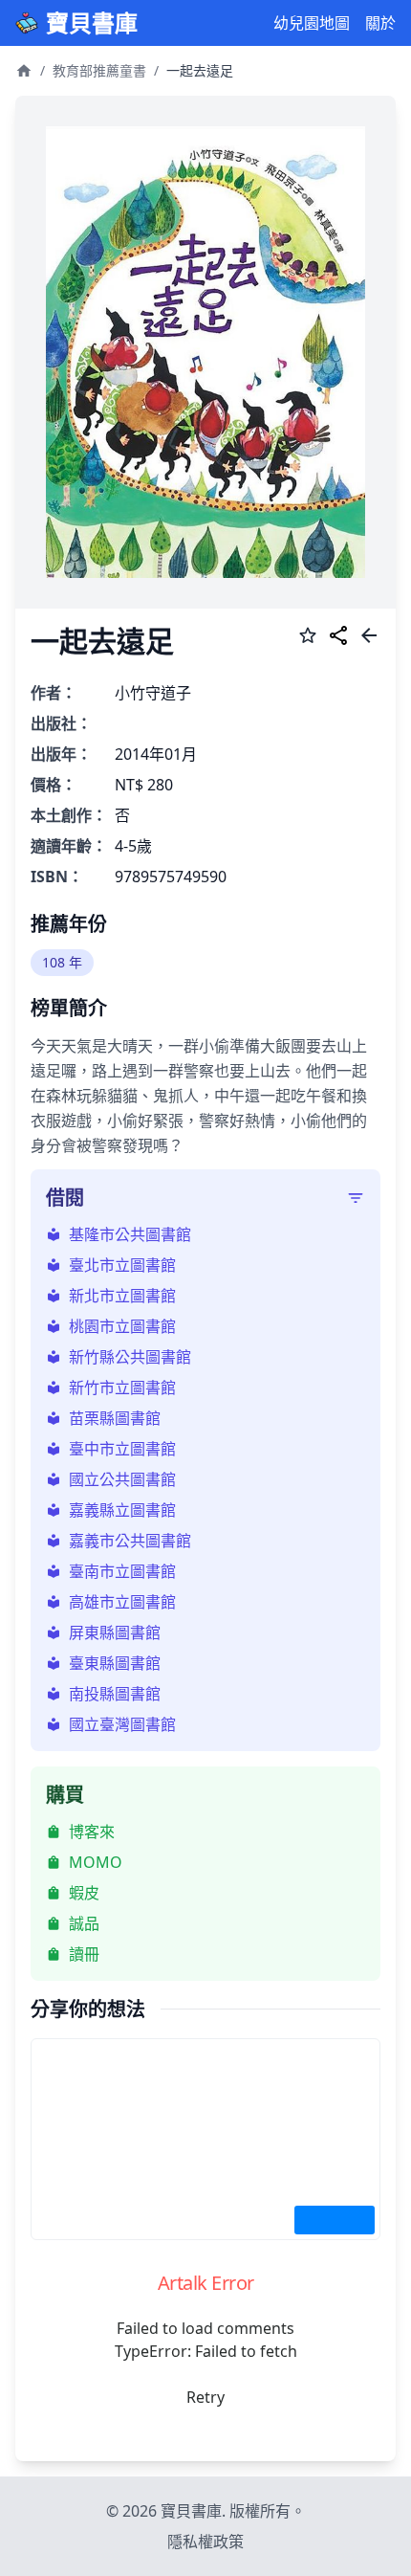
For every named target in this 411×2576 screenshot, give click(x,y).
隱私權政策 (205, 2542)
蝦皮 (84, 1893)
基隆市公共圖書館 (130, 1234)
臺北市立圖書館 (122, 1265)
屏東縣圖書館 (115, 1632)
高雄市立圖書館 (122, 1602)
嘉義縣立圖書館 (122, 1510)
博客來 (92, 1832)
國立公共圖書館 (122, 1479)
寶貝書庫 (92, 23)
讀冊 (84, 1954)
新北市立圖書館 (122, 1296)
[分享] (338, 638)
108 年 (62, 962)
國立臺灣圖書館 (122, 1724)
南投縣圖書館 (115, 1694)
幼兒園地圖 (312, 23)
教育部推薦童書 (99, 70)
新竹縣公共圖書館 (130, 1357)
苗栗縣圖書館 (115, 1418)
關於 (380, 23)
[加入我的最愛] (308, 638)
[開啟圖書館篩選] (356, 1198)
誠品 (84, 1923)
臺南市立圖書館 (122, 1571)
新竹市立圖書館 (122, 1388)
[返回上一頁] (369, 638)
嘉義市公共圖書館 (130, 1541)
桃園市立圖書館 (122, 1326)
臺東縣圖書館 (115, 1663)
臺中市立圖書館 (122, 1449)
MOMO (96, 1862)
